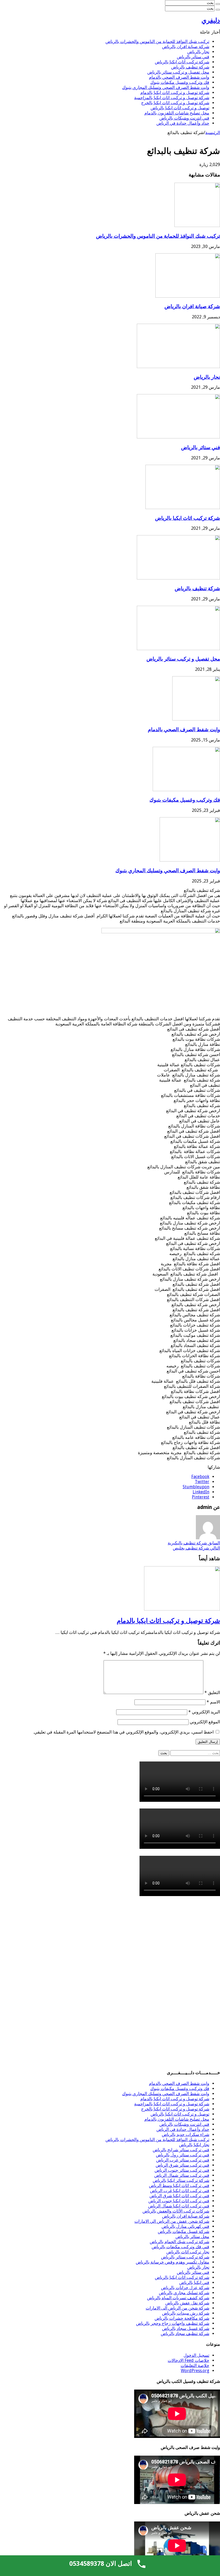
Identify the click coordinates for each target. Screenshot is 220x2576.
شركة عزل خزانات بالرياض (185, 2288)
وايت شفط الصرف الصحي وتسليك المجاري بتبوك (166, 87)
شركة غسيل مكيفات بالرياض (184, 2231)
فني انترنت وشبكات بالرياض (184, 118)
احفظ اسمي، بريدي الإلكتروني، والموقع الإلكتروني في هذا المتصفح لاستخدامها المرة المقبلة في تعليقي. (123, 1732)
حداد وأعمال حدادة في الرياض (183, 123)
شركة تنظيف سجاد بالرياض (185, 2334)
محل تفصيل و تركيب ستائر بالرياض (178, 72)
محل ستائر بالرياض (192, 2237)
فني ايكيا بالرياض (194, 2283)
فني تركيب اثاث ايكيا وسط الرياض (179, 2186)
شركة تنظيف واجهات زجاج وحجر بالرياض (173, 2323)
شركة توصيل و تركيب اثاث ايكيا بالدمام (175, 93)
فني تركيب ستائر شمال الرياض (182, 2175)
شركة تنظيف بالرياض (190, 67)
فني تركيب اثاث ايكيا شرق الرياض (179, 2196)
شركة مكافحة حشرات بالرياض (182, 2318)
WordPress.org (195, 2371)
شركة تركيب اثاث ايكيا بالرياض (182, 62)
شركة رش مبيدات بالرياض (186, 2313)
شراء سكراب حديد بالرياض (186, 2134)
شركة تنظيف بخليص (196, 1548)
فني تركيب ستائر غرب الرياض (183, 2160)
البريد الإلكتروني (204, 1712)
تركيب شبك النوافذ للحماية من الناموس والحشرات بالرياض (157, 42)
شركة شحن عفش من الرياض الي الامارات (172, 2221)
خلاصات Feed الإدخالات (188, 2360)
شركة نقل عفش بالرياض (187, 2303)
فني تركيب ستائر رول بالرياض (183, 2155)
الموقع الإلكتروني (205, 1722)
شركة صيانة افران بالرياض (186, 47)
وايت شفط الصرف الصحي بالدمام (179, 77)
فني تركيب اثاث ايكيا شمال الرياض (179, 2206)
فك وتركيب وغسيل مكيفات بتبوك (180, 82)
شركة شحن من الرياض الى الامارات (177, 2308)
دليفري (211, 20)
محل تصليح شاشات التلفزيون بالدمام (177, 113)
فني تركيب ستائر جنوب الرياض (182, 2170)
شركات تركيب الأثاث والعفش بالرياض (176, 2211)
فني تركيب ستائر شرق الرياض (182, 2165)
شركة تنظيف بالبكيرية (194, 1543)
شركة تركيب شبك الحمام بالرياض (179, 2242)
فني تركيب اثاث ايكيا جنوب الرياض (179, 2201)
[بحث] (218, 4)
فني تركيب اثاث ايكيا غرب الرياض (180, 2191)
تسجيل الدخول (196, 2355)
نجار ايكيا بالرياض (194, 2145)
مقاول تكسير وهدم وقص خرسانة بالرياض (173, 2262)
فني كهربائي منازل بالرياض (185, 2226)
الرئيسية (213, 133)
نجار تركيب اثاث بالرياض (188, 2252)
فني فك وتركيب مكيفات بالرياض (180, 2247)
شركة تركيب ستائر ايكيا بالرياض (181, 2180)
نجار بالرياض (198, 52)
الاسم (213, 1702)
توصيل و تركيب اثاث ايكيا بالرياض (180, 108)
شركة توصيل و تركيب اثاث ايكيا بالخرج (175, 103)
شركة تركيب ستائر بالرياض (185, 2257)
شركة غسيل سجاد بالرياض (186, 2328)
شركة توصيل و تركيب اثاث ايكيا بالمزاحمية (172, 98)
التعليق (212, 1693)
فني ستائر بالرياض (193, 57)
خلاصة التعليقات (195, 2366)
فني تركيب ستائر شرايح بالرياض (181, 2150)
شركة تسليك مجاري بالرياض (184, 2293)
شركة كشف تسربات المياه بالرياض (178, 2298)
